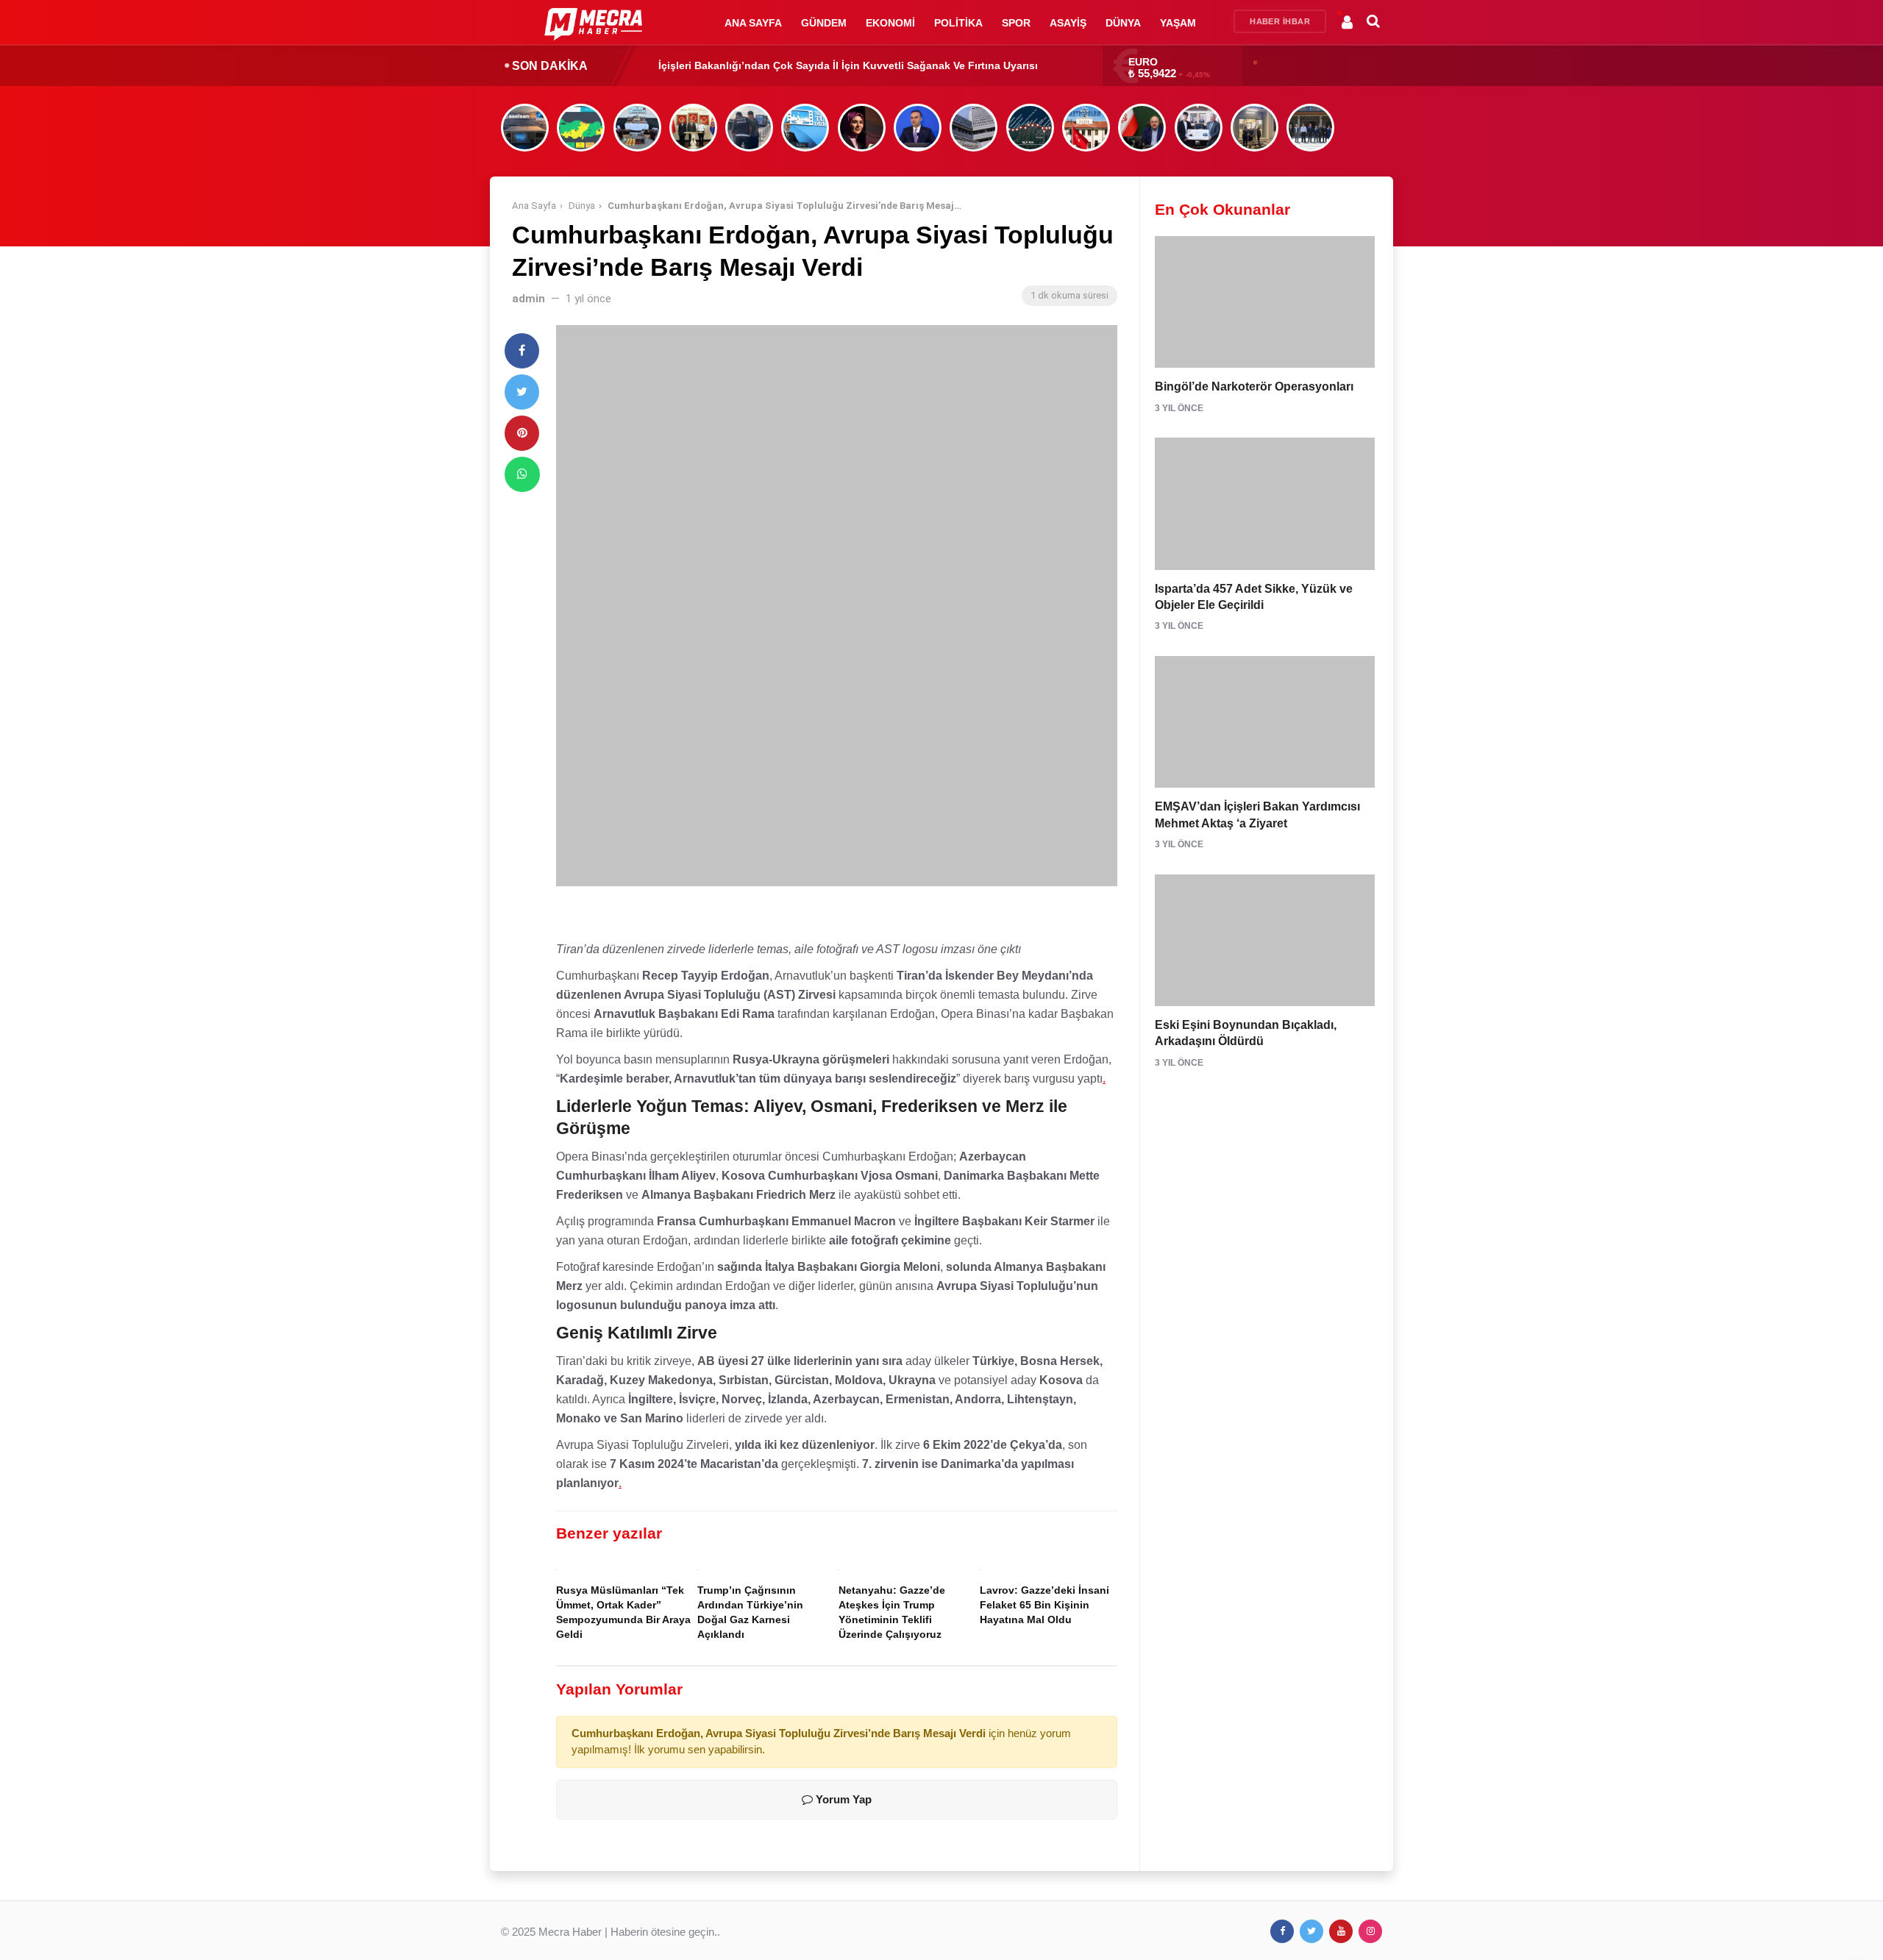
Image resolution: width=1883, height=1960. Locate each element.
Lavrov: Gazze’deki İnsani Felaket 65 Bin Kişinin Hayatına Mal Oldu (1044, 1605)
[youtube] (1341, 1931)
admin (528, 299)
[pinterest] (522, 433)
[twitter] (522, 392)
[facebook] (522, 351)
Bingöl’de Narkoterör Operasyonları (1254, 386)
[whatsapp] (522, 474)
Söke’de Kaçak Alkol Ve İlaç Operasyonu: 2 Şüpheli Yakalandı (812, 65)
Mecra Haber (570, 1932)
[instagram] (1370, 1931)
